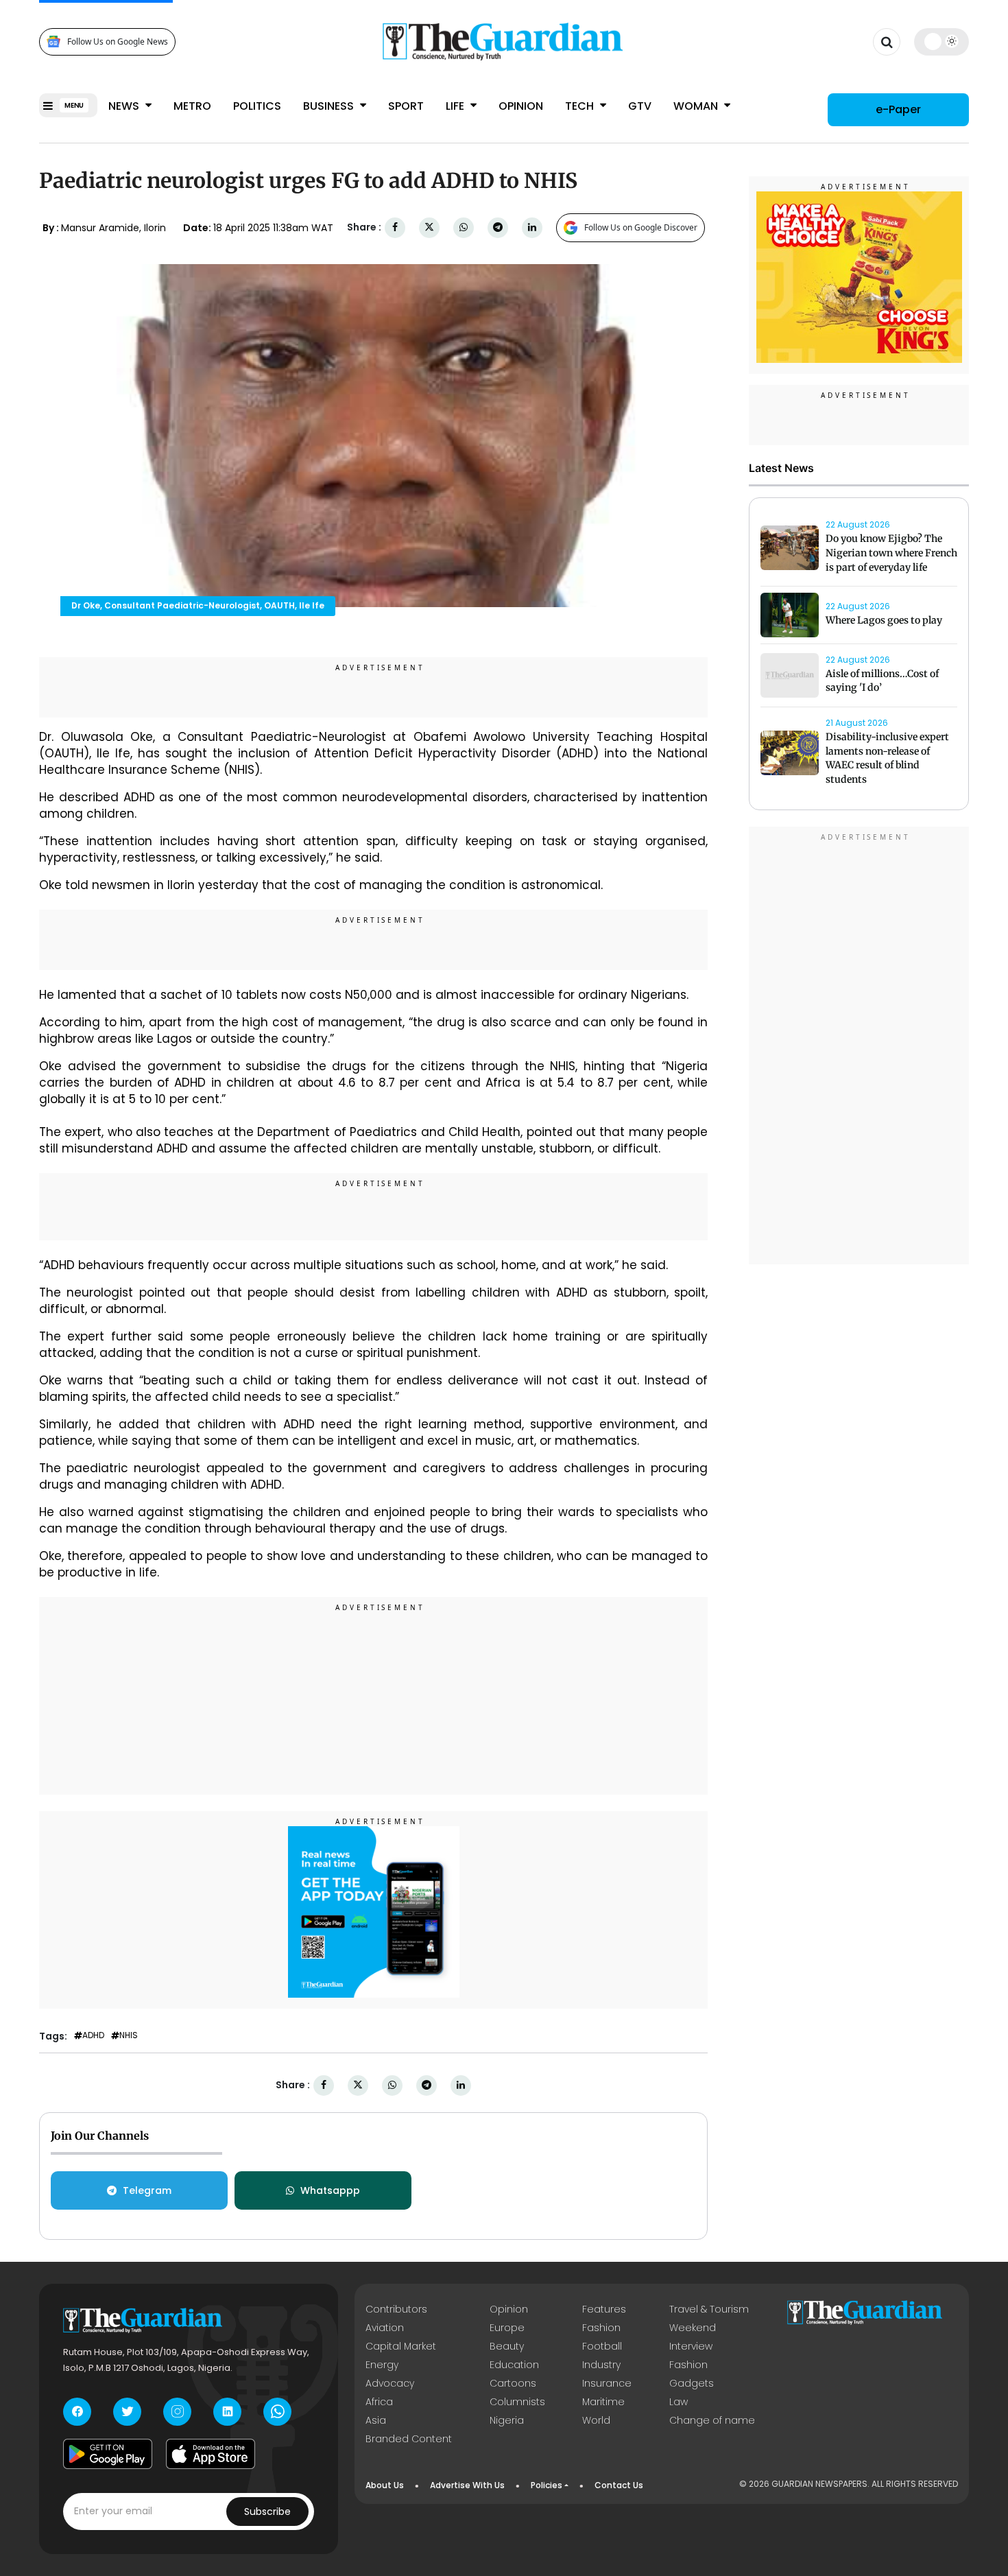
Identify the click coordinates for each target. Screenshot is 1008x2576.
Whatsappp (330, 2190)
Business (330, 106)
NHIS (129, 2035)
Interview (691, 2346)
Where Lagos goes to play (885, 620)
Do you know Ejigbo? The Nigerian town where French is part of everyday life (891, 553)
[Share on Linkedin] (532, 227)
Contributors (396, 2309)
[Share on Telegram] (498, 227)
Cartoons (513, 2383)
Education (514, 2365)
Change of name (712, 2420)
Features (604, 2309)
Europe (507, 2328)
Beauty (507, 2346)
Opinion (521, 106)
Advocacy (390, 2383)
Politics (257, 106)
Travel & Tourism (709, 2309)
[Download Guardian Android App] (108, 2454)
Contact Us (619, 2485)
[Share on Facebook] (395, 227)
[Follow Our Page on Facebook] (77, 2412)
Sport (406, 106)
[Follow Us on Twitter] (127, 2412)
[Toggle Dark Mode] (942, 41)
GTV (640, 106)
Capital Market (401, 2346)
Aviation (385, 2328)
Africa (379, 2402)
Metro (192, 106)
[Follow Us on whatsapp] (277, 2412)
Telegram (147, 2190)
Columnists (517, 2402)
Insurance (607, 2383)
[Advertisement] (374, 1698)
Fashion (601, 2328)
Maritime (603, 2402)
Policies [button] (547, 2485)
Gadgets (692, 2383)
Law (679, 2402)
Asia (376, 2420)
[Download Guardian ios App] (211, 2454)
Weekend (693, 2328)
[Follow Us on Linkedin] (227, 2412)
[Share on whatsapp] (464, 227)
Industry (601, 2365)
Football (602, 2346)
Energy (382, 2365)
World (596, 2420)
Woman (697, 106)
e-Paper (898, 109)
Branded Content (409, 2439)
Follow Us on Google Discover (641, 227)
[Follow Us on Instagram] (177, 2412)
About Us (385, 2485)
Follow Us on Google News (118, 42)
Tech (581, 106)
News (125, 106)
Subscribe (267, 2512)
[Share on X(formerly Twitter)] (429, 227)
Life (456, 106)
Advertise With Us (467, 2485)
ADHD (93, 2035)
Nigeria (507, 2420)
